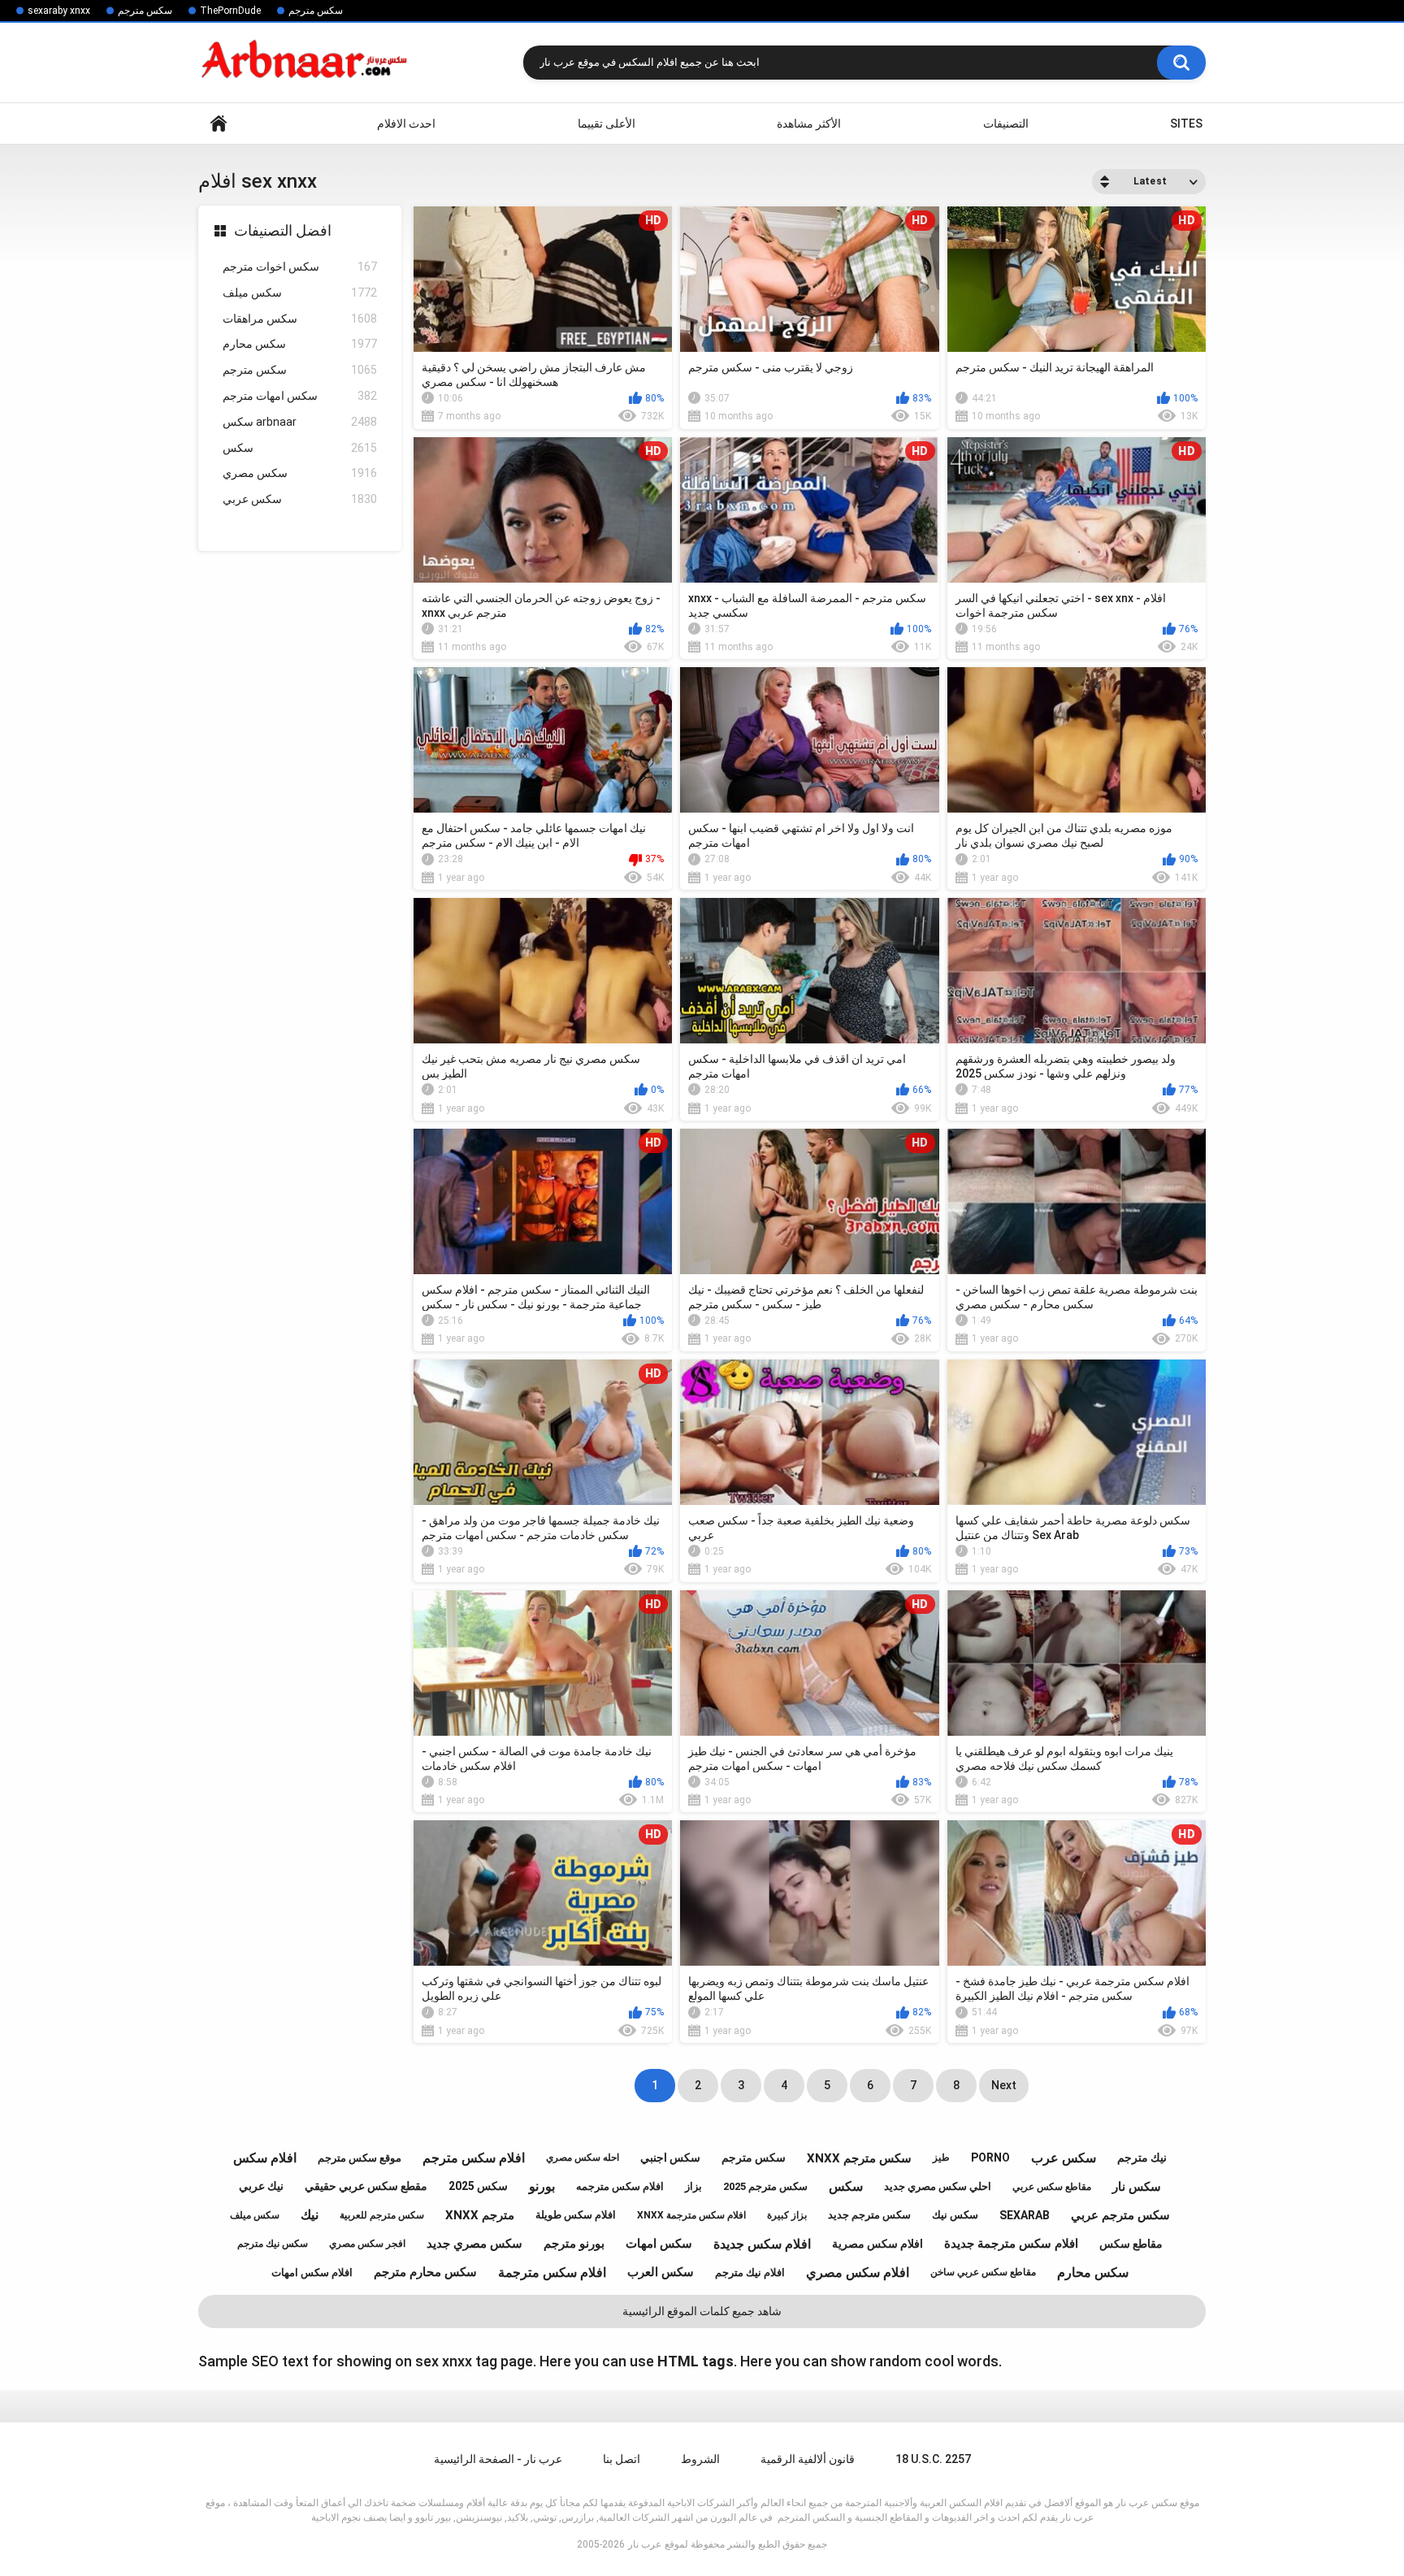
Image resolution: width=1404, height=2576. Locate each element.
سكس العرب (661, 2272)
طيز (941, 2158)
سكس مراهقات (300, 319)
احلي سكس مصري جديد (938, 2186)
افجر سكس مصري (367, 2244)
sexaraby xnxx (59, 11)
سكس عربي (300, 499)
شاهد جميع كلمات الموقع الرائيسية (702, 2311)
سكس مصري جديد (474, 2244)
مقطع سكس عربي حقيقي (366, 2186)
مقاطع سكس (1131, 2244)
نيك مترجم (1142, 2158)
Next (1004, 2085)
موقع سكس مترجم (360, 2158)
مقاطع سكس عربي (1052, 2187)
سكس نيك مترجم (273, 2244)
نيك (310, 2215)
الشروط (700, 2459)
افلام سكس (265, 2158)
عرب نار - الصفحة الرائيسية (498, 2459)
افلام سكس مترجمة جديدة (1011, 2244)
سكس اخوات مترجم (300, 267)
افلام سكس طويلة (576, 2215)
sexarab (1025, 2215)
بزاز (693, 2186)
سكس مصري (300, 473)
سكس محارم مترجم (425, 2272)
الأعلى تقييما (607, 124)
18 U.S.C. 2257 (933, 2459)
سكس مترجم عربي (1120, 2215)
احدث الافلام (406, 124)
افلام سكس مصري (858, 2272)
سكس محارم (300, 344)
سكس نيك (955, 2215)
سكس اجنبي (670, 2158)
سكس (300, 448)
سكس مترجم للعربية (382, 2215)
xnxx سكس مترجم (859, 2158)
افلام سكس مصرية (877, 2244)
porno (990, 2158)
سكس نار (1137, 2187)
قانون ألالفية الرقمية (808, 2459)
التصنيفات (1006, 124)
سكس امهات (659, 2244)
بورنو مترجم (574, 2244)
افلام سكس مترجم (474, 2158)
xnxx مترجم (480, 2215)
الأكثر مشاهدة (809, 124)
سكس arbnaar (300, 422)
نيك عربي (261, 2186)
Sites (1186, 124)
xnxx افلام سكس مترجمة (691, 2215)
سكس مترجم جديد (869, 2215)
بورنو (542, 2186)
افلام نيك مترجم (750, 2272)
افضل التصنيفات (283, 230)
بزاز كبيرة (787, 2215)
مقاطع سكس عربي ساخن (983, 2272)
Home (219, 124)
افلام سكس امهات (312, 2272)
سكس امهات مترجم (300, 396)
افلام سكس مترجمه (620, 2186)
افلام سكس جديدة (762, 2244)
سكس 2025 (478, 2186)
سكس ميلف (300, 293)
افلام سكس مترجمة (552, 2272)
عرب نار (645, 2544)
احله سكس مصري (583, 2158)
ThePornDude (230, 11)
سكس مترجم (145, 11)
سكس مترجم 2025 (765, 2186)
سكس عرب (1064, 2158)
